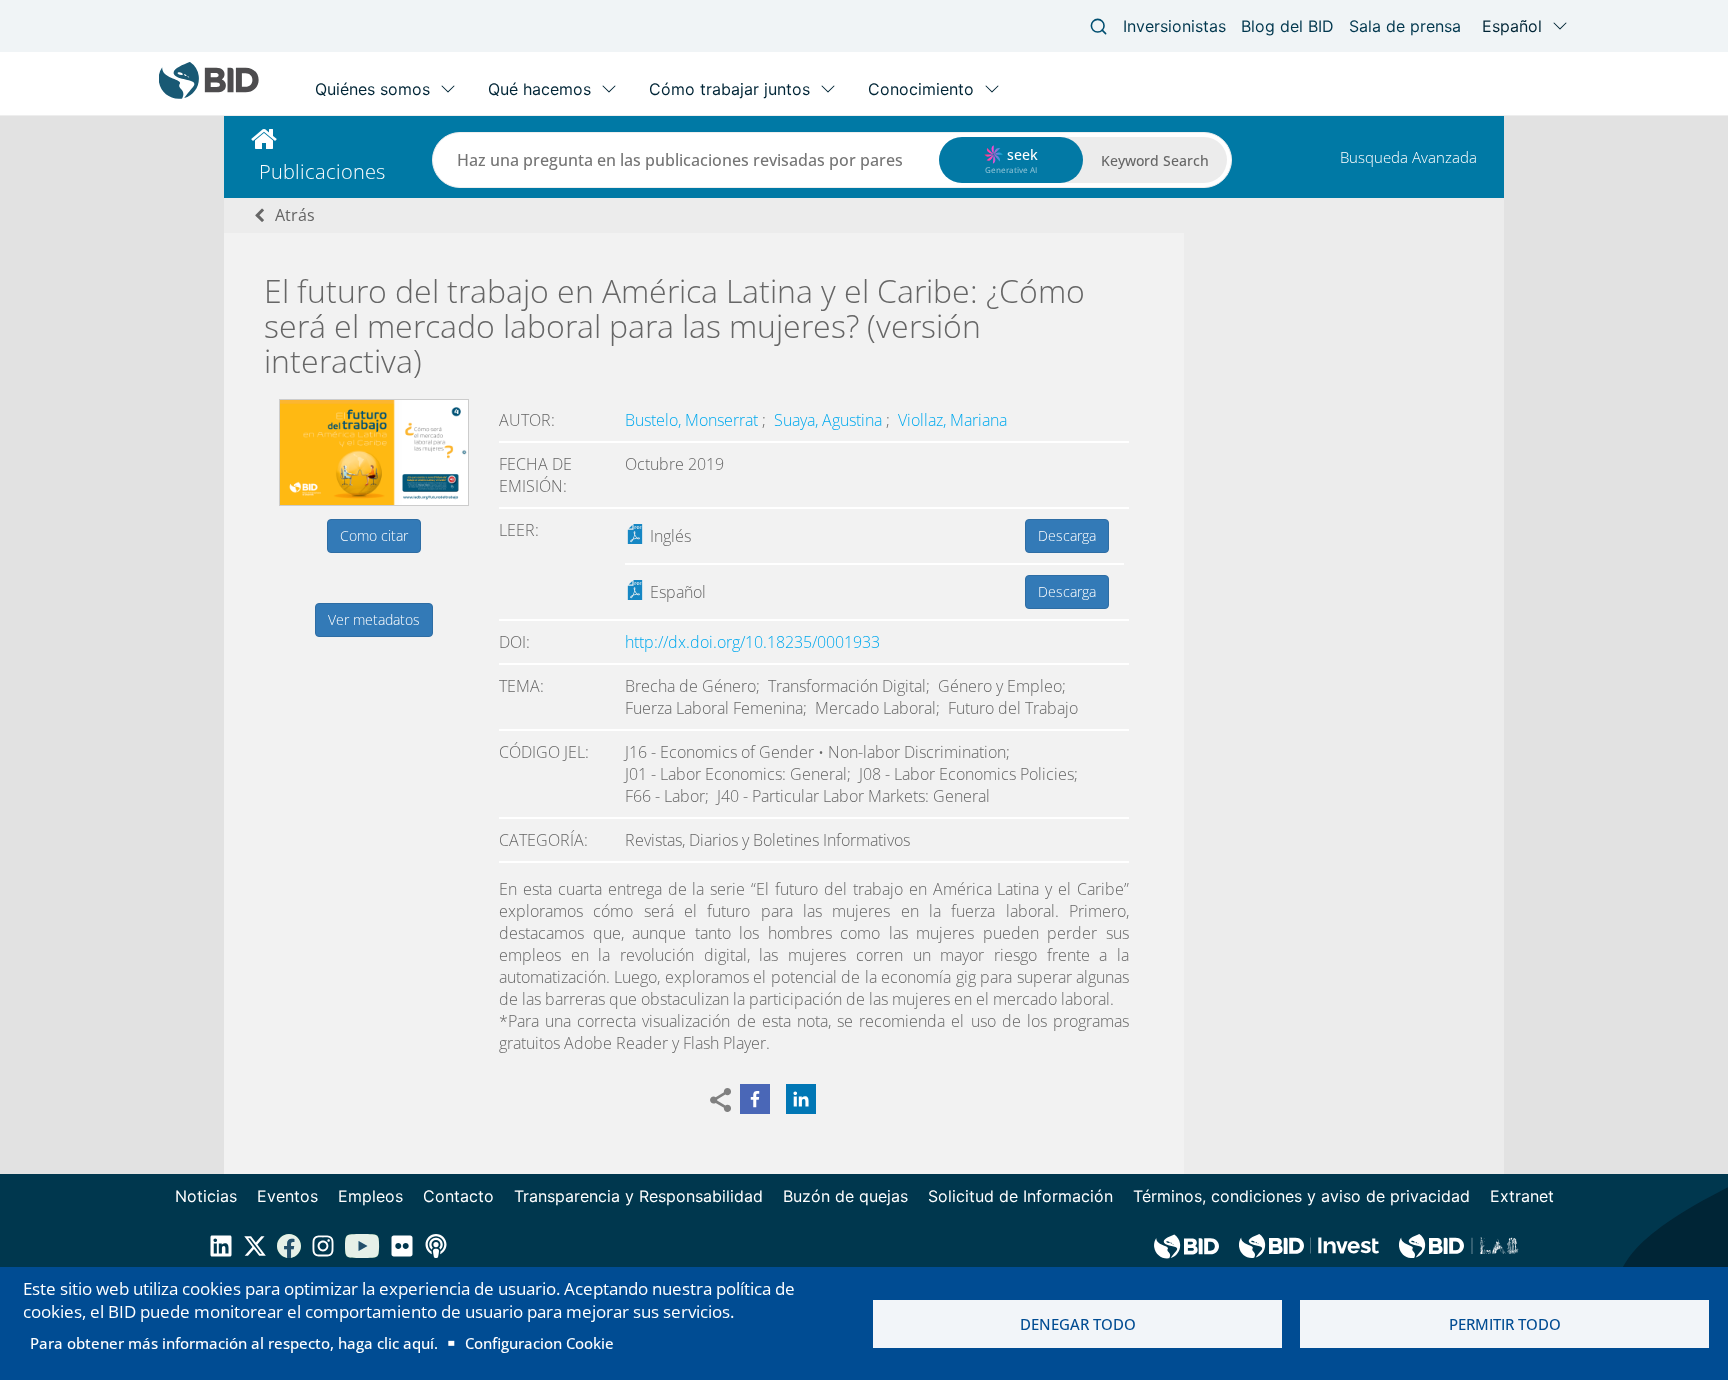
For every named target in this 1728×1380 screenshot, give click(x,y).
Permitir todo (1505, 1324)
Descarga (1067, 535)
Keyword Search (1155, 160)
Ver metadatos (374, 619)
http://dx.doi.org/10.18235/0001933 (752, 642)
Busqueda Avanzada (1408, 157)
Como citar (374, 535)
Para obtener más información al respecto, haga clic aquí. (234, 1343)
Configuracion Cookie (539, 1343)
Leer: (519, 530)
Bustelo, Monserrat (693, 420)
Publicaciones (322, 171)
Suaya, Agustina (830, 420)
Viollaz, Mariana (952, 420)
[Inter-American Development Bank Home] (209, 94)
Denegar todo (1078, 1324)
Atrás (295, 215)
